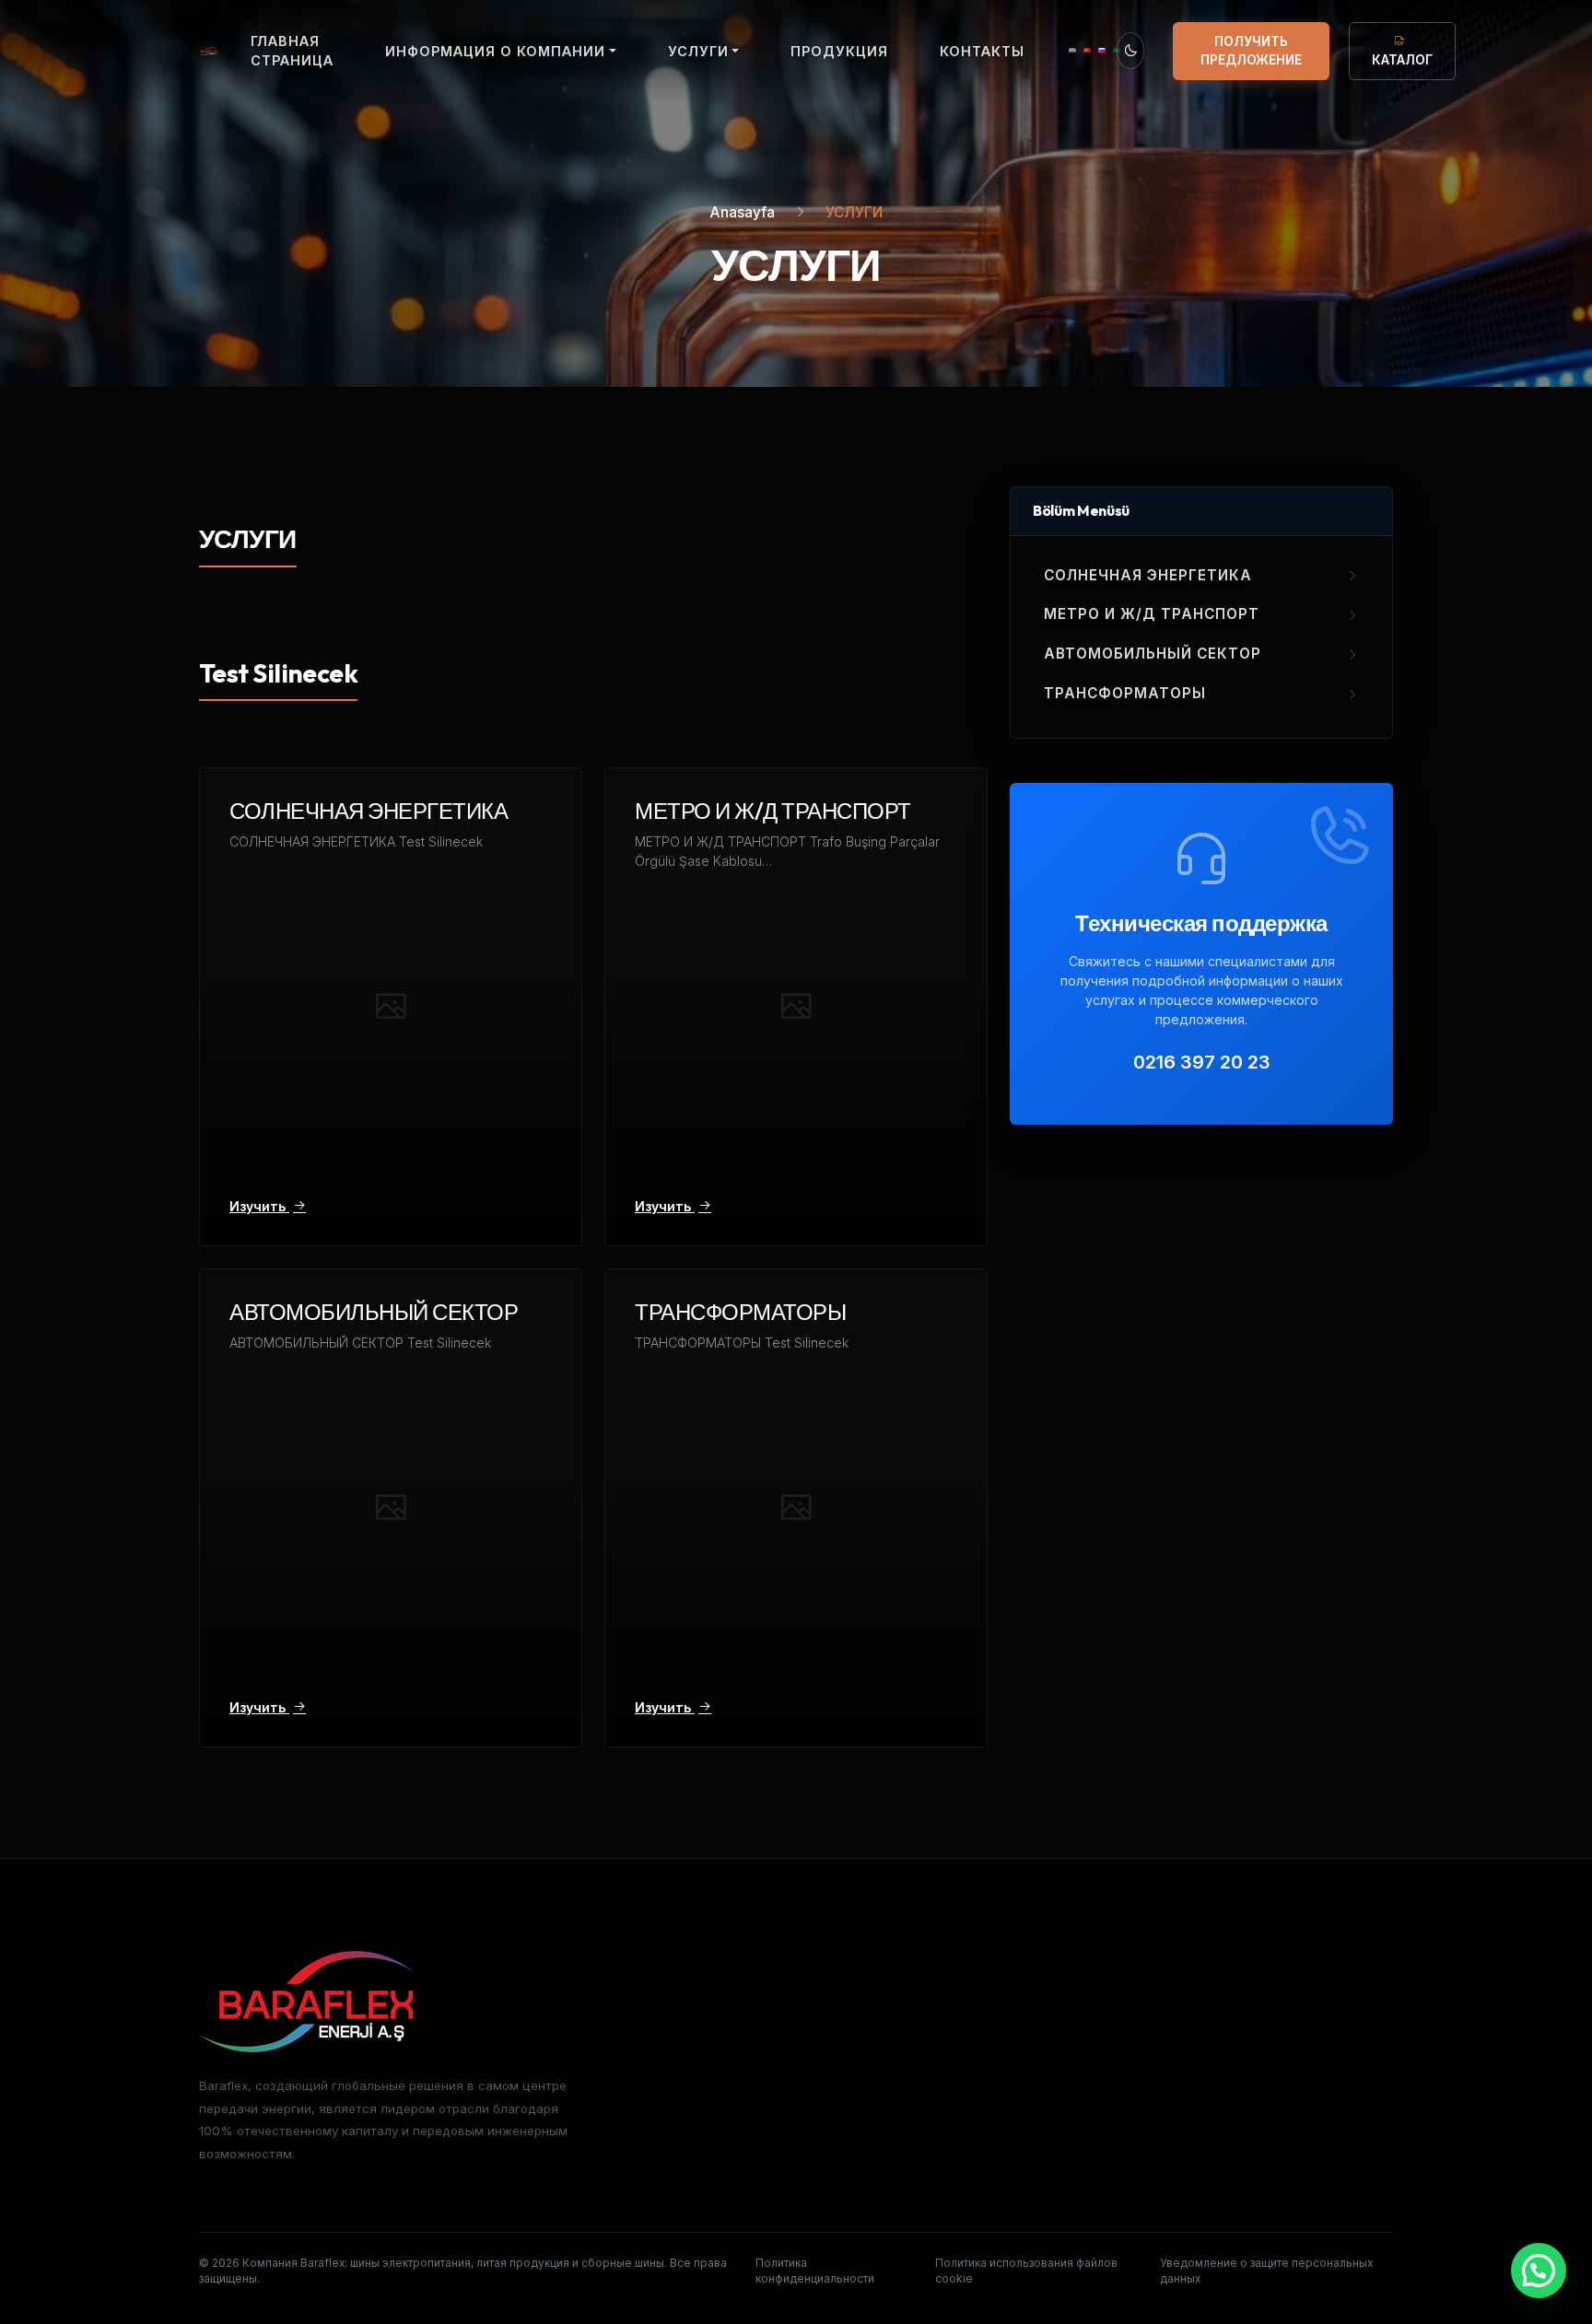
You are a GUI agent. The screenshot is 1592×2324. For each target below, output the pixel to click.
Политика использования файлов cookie (1026, 2271)
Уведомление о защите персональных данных (1266, 2271)
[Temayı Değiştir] (1130, 51)
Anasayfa (743, 212)
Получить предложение (1251, 51)
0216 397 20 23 (1202, 1062)
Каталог (1402, 60)
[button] (1539, 2271)
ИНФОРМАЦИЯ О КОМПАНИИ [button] (495, 51)
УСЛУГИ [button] (698, 51)
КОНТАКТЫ (982, 51)
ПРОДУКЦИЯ (839, 51)
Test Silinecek (278, 673)
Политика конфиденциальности (815, 2271)
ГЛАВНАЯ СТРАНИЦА (292, 51)
